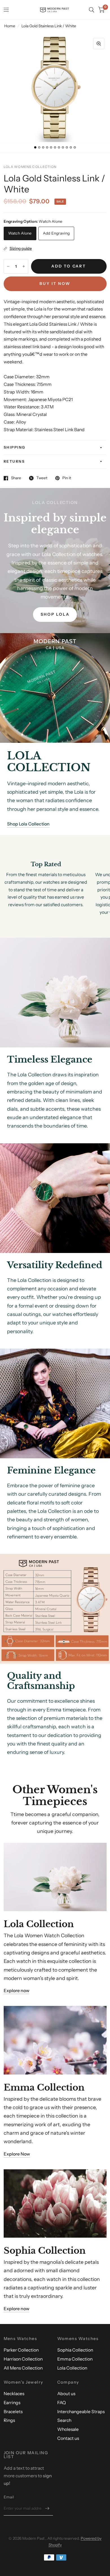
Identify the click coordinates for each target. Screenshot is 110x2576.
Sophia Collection (75, 2350)
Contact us (68, 2438)
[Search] (92, 10)
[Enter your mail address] (47, 2508)
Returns (14, 461)
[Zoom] (99, 44)
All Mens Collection (23, 2368)
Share (16, 478)
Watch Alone (20, 233)
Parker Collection (21, 2350)
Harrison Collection (23, 2359)
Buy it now (55, 284)
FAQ (61, 2403)
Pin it (67, 478)
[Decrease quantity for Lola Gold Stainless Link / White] (8, 266)
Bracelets (13, 2412)
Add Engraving (56, 233)
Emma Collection (75, 2359)
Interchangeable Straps (81, 2412)
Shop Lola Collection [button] (28, 824)
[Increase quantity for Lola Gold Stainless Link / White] (24, 266)
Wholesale (68, 2429)
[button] (55, 615)
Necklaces (14, 2394)
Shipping (15, 447)
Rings (9, 2420)
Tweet (42, 478)
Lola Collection (72, 2368)
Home (10, 26)
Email (9, 2497)
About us (66, 2394)
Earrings (12, 2403)
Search (64, 2420)
